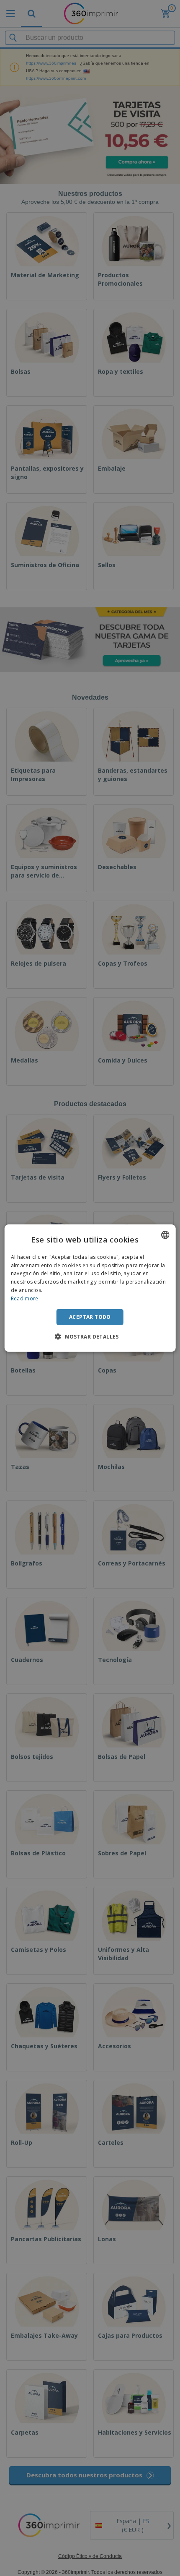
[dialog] (90, 1288)
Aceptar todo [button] (90, 1317)
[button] (90, 1336)
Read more (25, 1298)
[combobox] (165, 1235)
